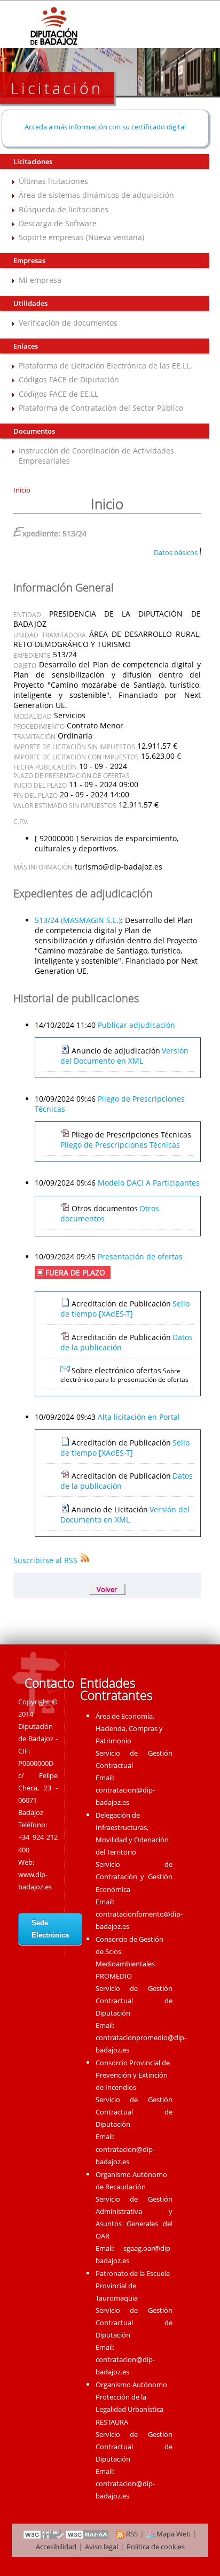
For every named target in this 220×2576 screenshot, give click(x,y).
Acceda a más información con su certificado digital (105, 127)
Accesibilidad (56, 2547)
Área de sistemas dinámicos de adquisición (96, 195)
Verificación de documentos (68, 323)
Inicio (22, 490)
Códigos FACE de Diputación (69, 379)
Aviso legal (101, 2547)
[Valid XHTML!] (43, 2534)
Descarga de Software (58, 223)
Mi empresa (40, 280)
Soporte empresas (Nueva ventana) (81, 237)
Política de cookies (156, 2547)
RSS (131, 2534)
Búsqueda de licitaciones (64, 209)
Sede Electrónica (50, 1929)
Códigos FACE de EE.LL (58, 394)
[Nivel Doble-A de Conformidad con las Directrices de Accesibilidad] (88, 2534)
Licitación (57, 88)
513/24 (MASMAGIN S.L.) (78, 920)
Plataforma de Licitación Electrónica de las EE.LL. (105, 366)
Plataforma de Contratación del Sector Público (101, 408)
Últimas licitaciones (53, 181)
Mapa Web (173, 2534)
